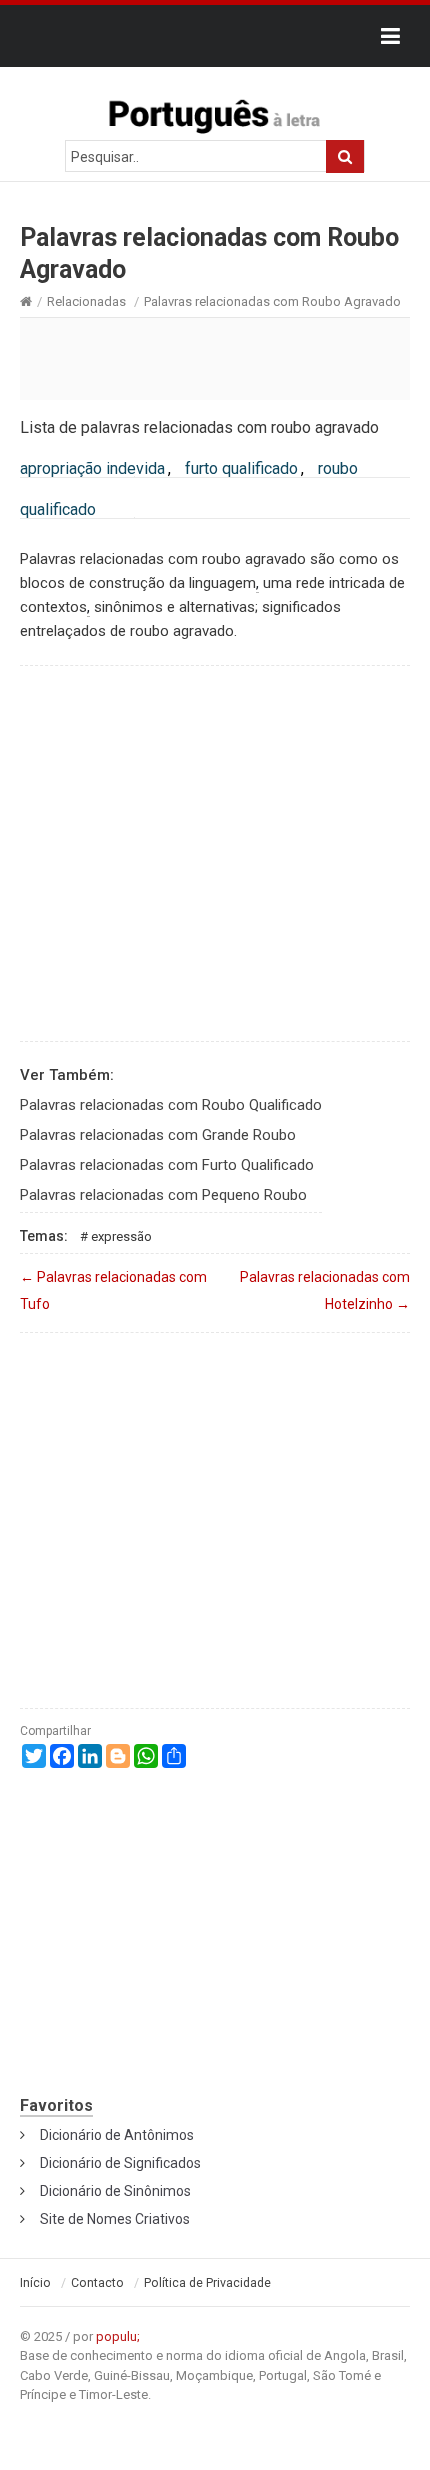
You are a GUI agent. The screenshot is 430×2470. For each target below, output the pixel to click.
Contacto (97, 2283)
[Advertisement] (215, 358)
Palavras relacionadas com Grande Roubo (158, 1135)
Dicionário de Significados (120, 2163)
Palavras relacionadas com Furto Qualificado (167, 1165)
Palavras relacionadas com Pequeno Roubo (163, 1195)
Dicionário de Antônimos (117, 2135)
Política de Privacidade (207, 2283)
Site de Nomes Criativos (115, 2219)
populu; (118, 2336)
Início (35, 2283)
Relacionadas (86, 301)
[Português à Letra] (215, 112)
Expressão (121, 1236)
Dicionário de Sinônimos (115, 2191)
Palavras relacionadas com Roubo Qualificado (171, 1105)
